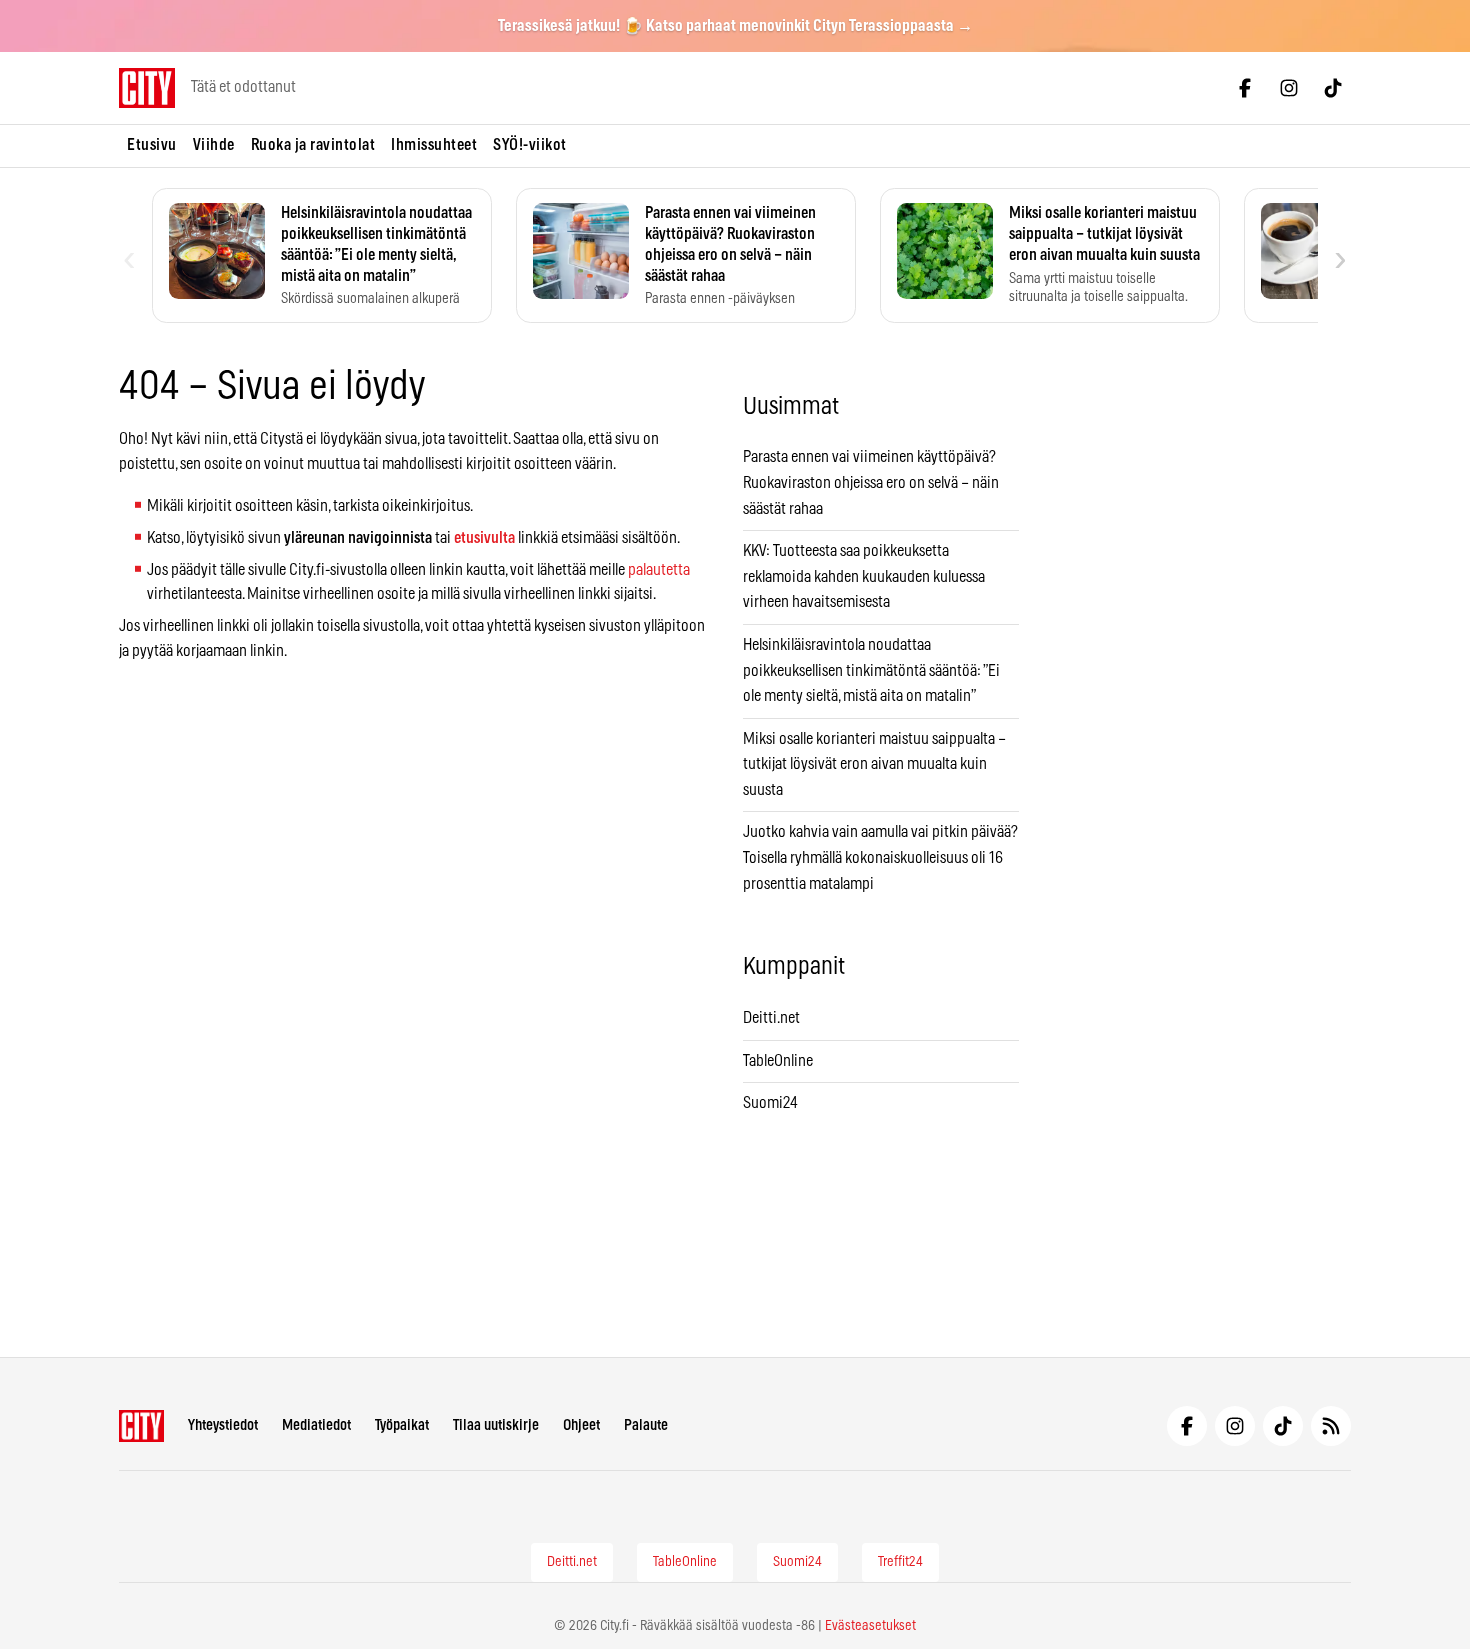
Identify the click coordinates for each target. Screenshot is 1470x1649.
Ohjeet (581, 1425)
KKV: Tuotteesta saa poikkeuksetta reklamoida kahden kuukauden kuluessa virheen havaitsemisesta (864, 576)
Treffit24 (900, 1562)
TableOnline (778, 1061)
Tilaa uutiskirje (496, 1425)
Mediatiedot (316, 1425)
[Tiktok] (1333, 88)
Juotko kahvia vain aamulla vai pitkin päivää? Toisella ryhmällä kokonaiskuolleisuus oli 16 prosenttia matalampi (880, 857)
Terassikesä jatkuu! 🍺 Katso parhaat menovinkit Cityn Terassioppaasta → (735, 26)
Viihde (214, 145)
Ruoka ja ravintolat (313, 145)
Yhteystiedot (223, 1425)
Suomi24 (770, 1103)
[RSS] (1331, 1426)
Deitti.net (771, 1018)
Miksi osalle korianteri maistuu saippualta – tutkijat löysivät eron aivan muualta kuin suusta (874, 764)
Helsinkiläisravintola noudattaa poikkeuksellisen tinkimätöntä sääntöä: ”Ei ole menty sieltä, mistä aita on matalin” (871, 670)
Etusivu (152, 145)
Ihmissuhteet (434, 145)
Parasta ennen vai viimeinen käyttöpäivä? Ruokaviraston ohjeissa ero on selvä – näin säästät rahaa (871, 482)
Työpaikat (402, 1425)
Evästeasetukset (870, 1626)
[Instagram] (1289, 88)
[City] (141, 1426)
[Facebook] (1245, 88)
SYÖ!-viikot (530, 145)
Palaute (646, 1425)
